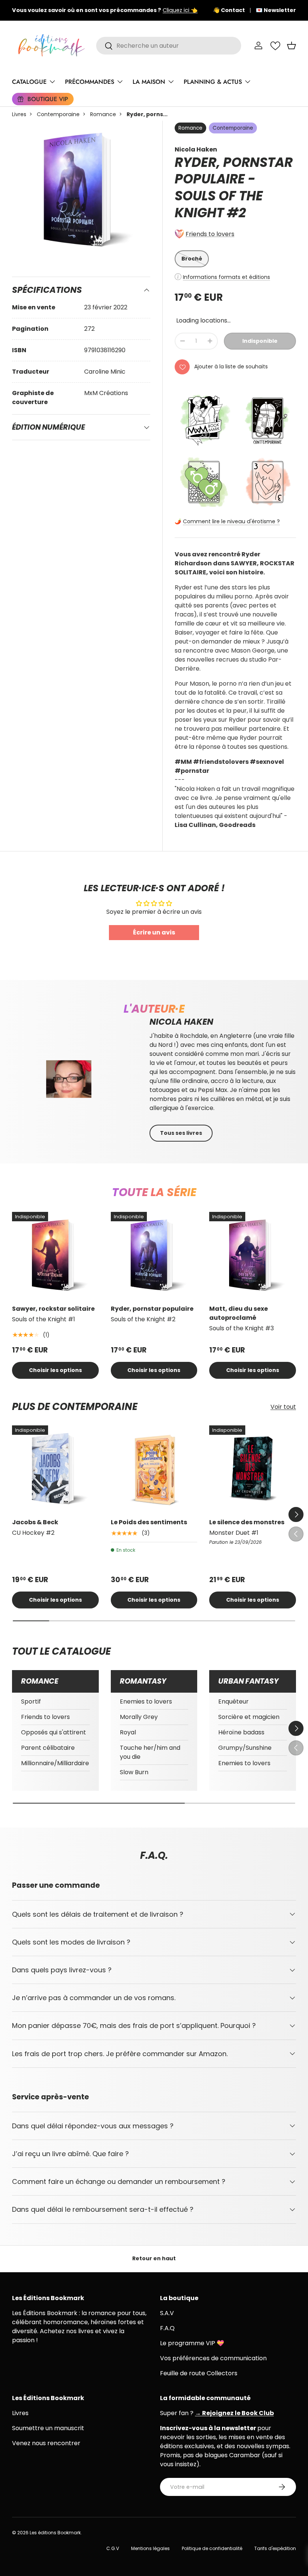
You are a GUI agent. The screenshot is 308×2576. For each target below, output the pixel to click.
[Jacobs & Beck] (55, 1469)
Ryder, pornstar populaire (152, 1309)
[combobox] (169, 46)
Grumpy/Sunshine (245, 1748)
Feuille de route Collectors (199, 2373)
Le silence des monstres (247, 1522)
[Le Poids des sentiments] (154, 1469)
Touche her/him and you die (150, 1752)
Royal (128, 1732)
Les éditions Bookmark (55, 2533)
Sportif (31, 1701)
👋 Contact (229, 10)
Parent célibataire (48, 1748)
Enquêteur (233, 1701)
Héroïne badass (241, 1732)
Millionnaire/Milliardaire (55, 1763)
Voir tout (283, 1407)
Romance (103, 114)
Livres (19, 114)
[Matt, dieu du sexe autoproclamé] (253, 1255)
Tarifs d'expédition (275, 2548)
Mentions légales (150, 2548)
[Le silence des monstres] (253, 1469)
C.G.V (113, 2548)
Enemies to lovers (146, 1701)
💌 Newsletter (276, 10)
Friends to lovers (210, 234)
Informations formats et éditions (226, 277)
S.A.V (167, 2313)
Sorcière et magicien (249, 1717)
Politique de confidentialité (212, 2548)
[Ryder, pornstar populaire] (154, 1255)
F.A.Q (167, 2328)
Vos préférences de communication (213, 2358)
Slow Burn (134, 1772)
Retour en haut (154, 2258)
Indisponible (260, 341)
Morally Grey (139, 1717)
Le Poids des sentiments (149, 1522)
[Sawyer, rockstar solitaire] (55, 1255)
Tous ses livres (181, 1133)
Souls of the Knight (219, 204)
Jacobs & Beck (35, 1522)
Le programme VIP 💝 (192, 2343)
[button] (291, 45)
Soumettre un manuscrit (48, 2428)
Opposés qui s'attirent (54, 1732)
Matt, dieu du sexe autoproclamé (239, 1313)
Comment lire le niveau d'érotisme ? (231, 521)
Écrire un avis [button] (154, 932)
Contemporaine (58, 114)
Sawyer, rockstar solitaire (53, 1309)
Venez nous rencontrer (46, 2443)
